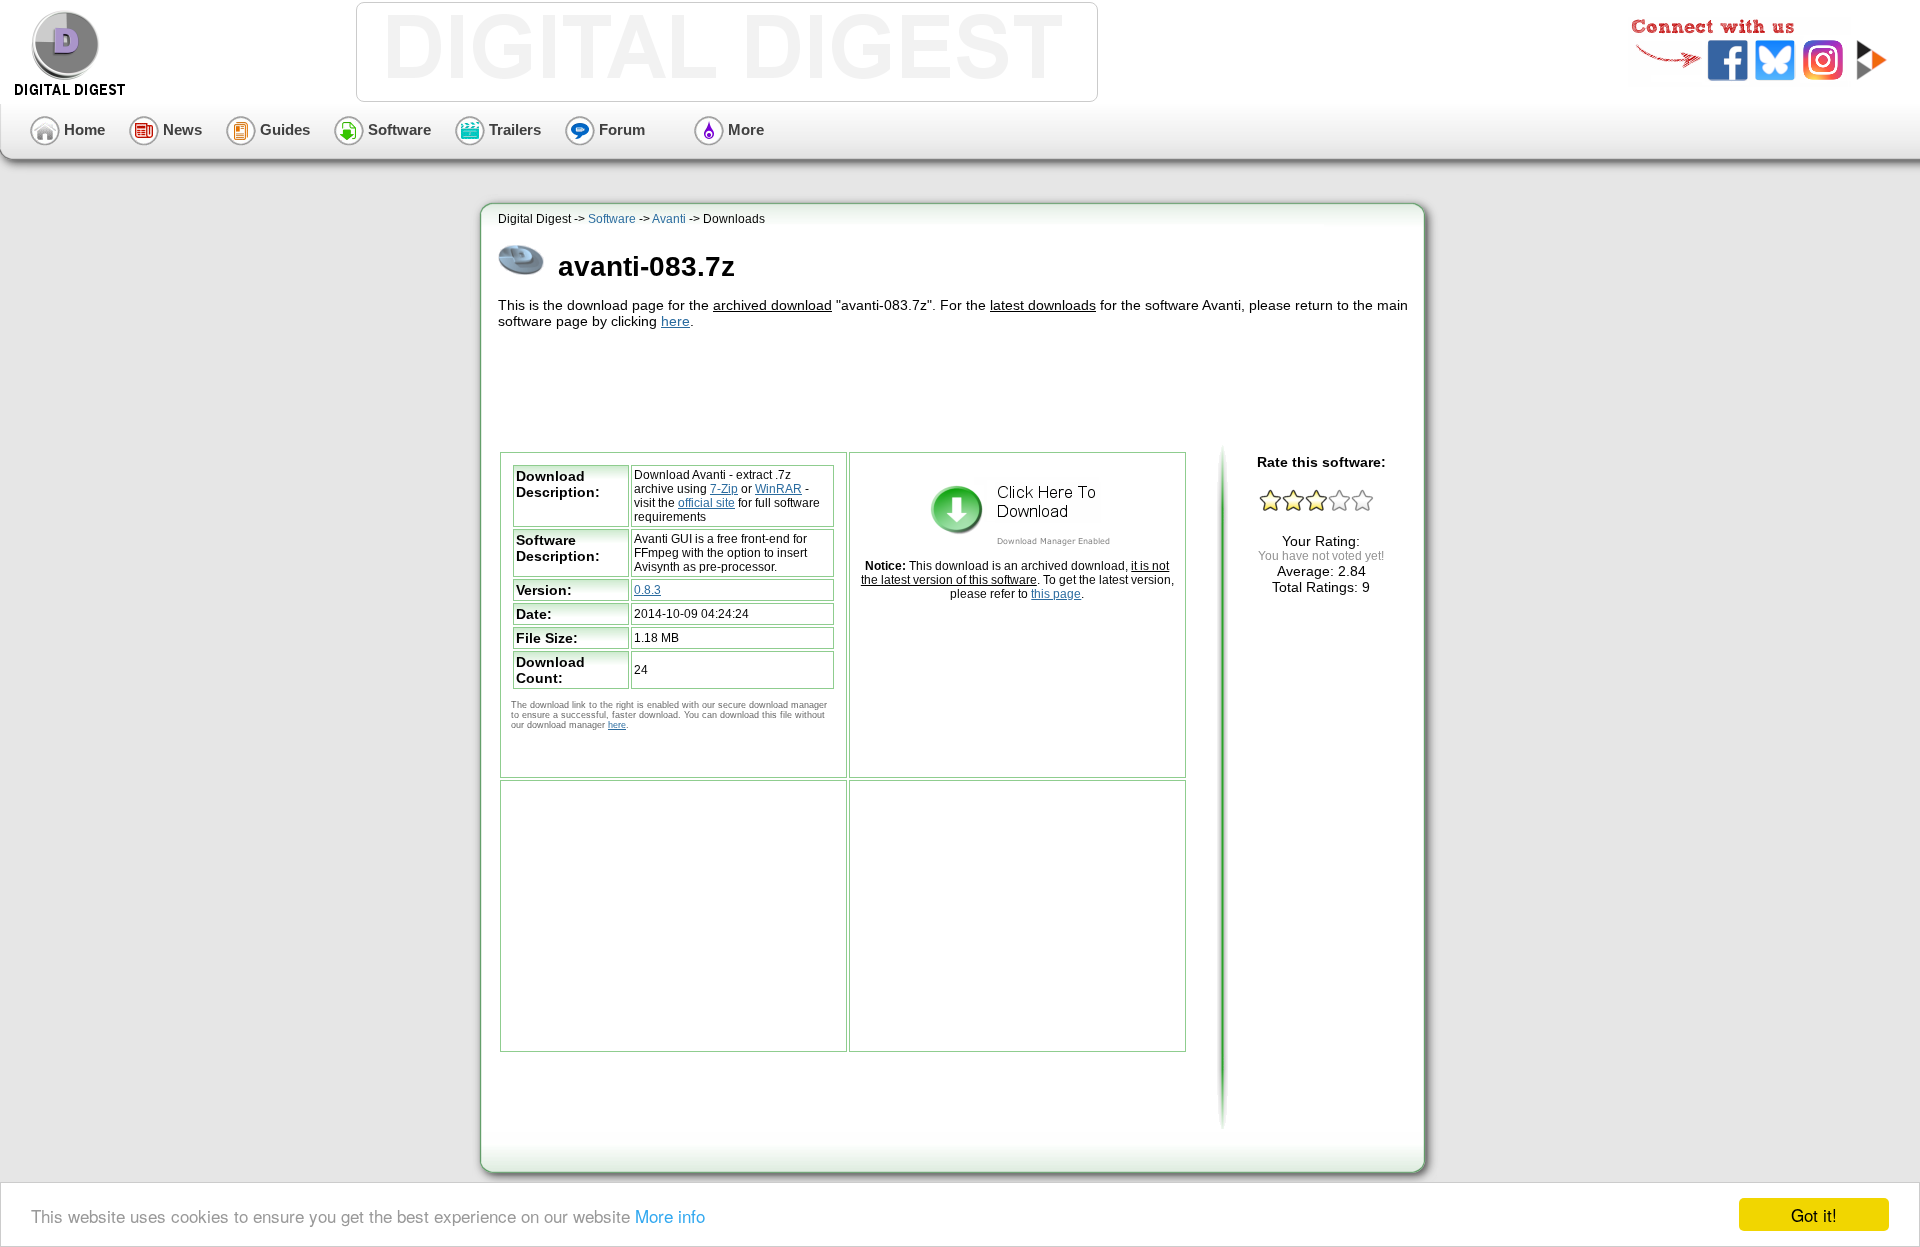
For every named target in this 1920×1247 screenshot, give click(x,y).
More (744, 129)
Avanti (669, 219)
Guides (283, 129)
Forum (620, 129)
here (675, 321)
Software (397, 129)
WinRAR (778, 489)
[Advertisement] (955, 388)
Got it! (1814, 1214)
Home (82, 129)
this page (1056, 594)
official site (706, 503)
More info (670, 1215)
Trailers (513, 129)
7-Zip (724, 489)
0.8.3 (647, 590)
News (180, 129)
